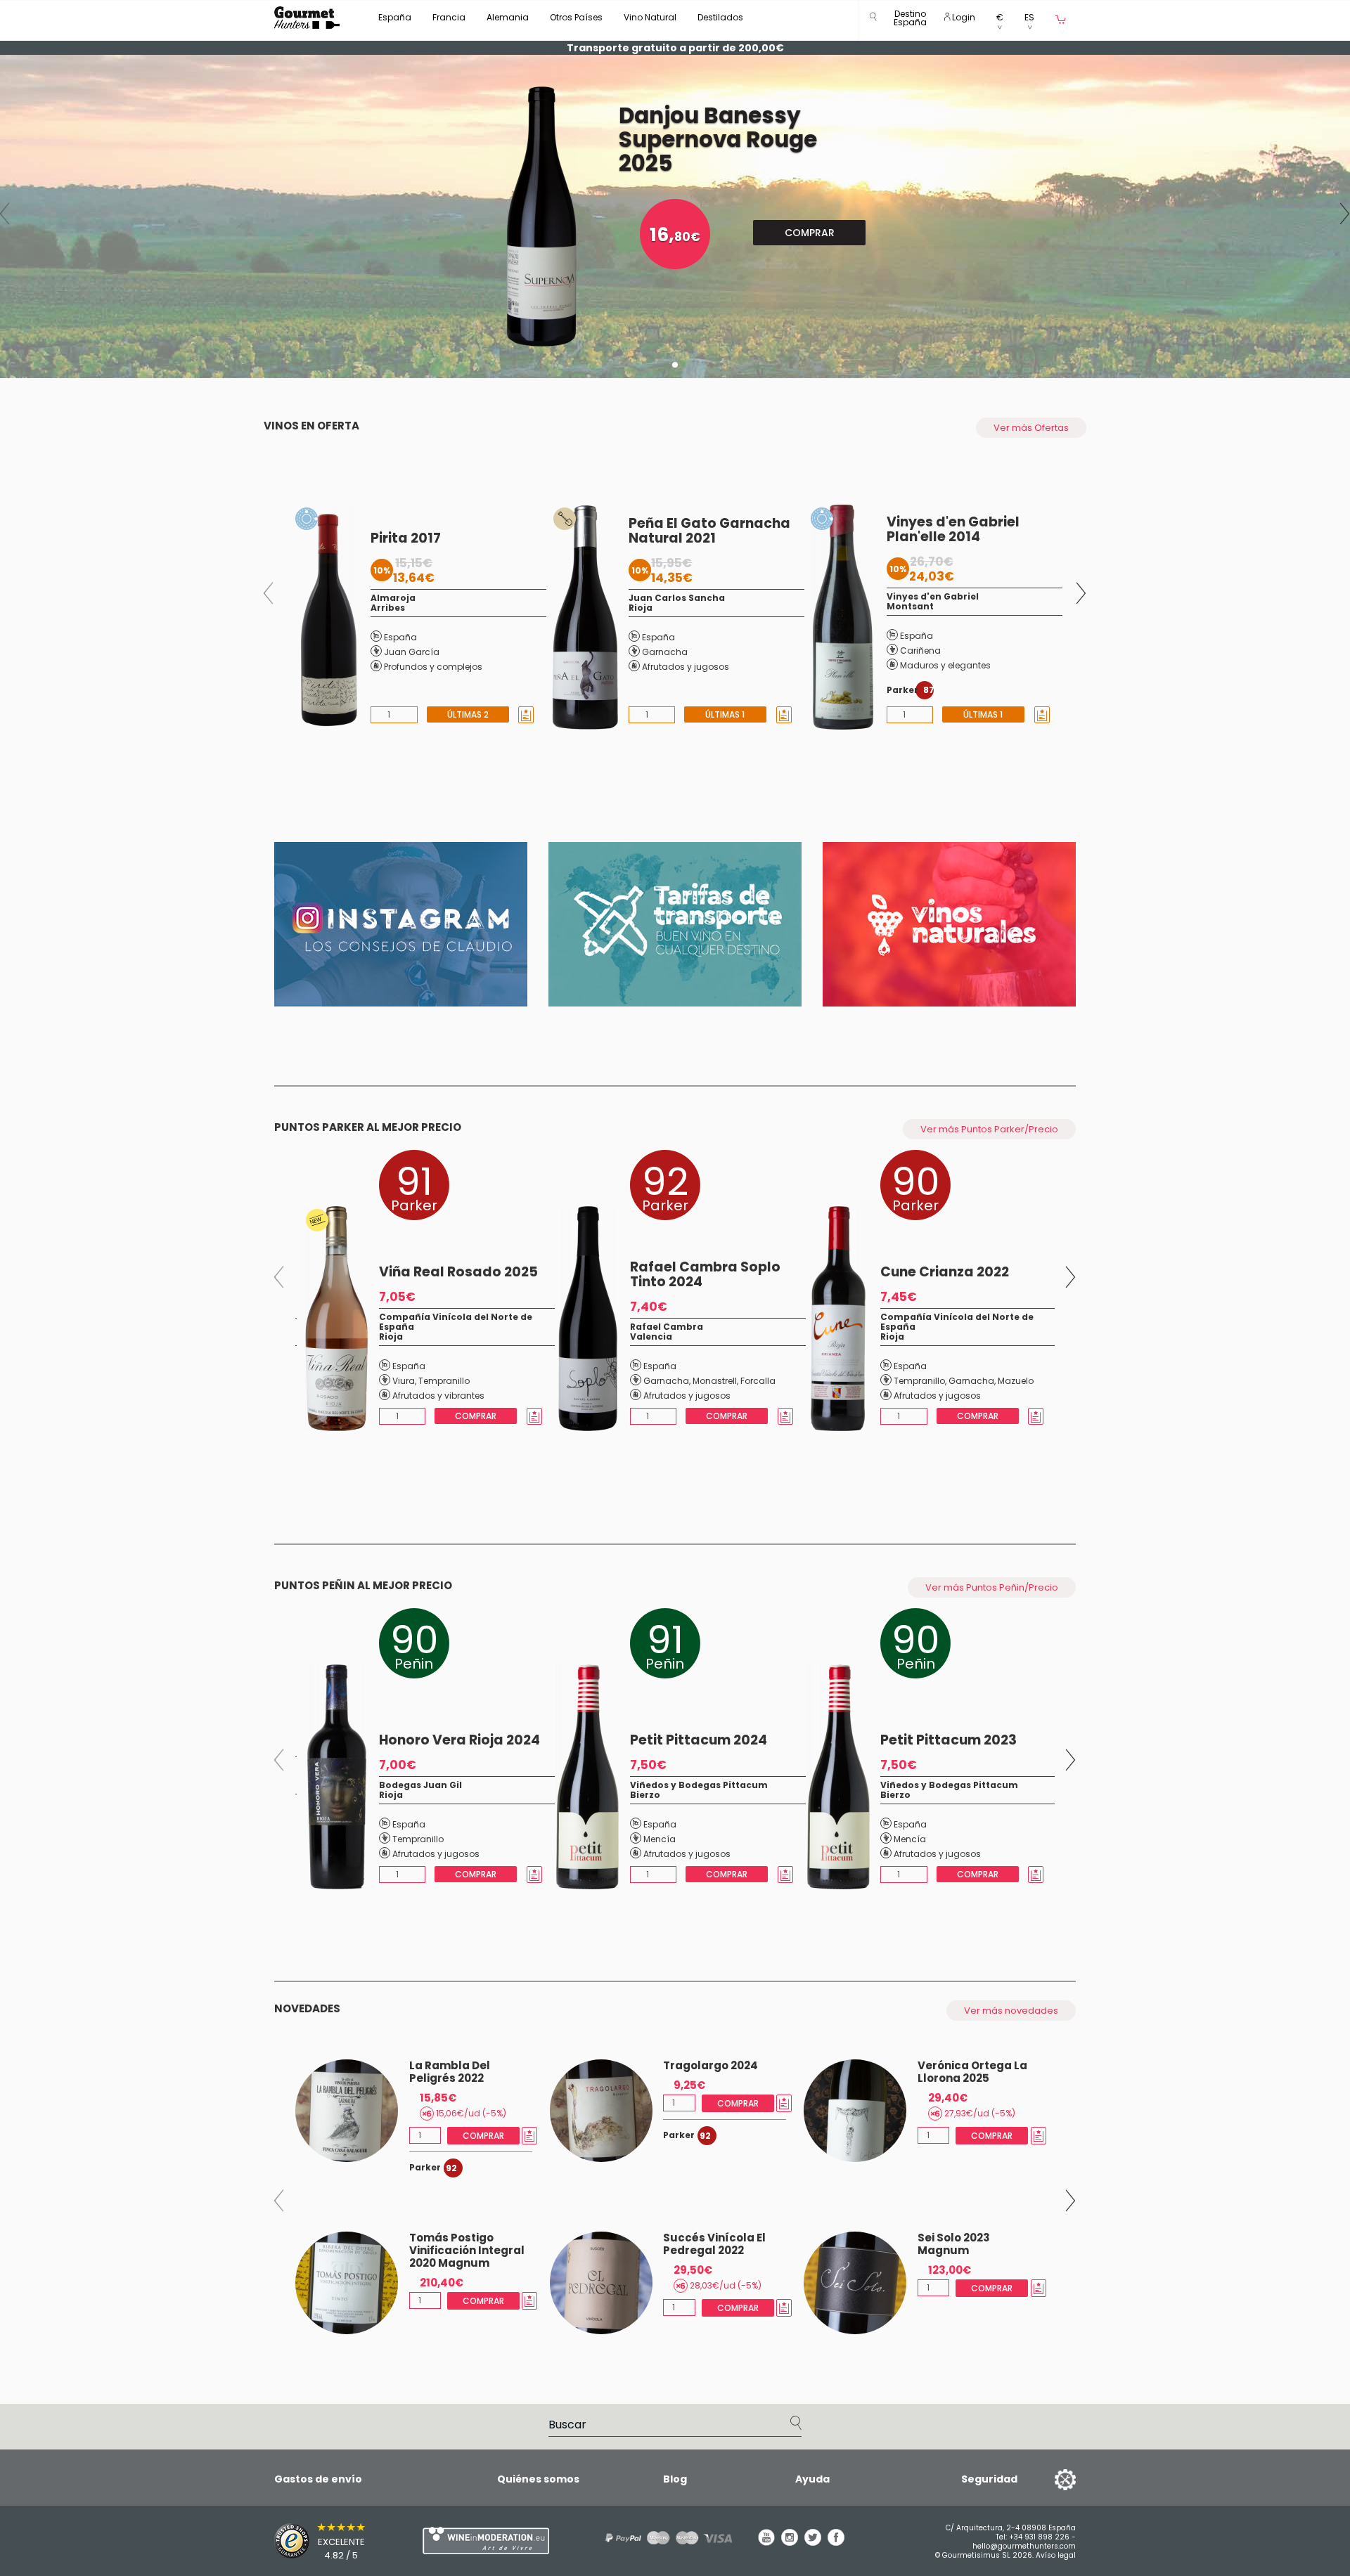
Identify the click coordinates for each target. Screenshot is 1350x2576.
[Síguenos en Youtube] (766, 2542)
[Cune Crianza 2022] (835, 1319)
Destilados (720, 17)
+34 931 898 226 (1039, 2537)
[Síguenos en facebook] (836, 2542)
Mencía (660, 1839)
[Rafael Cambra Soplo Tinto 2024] (585, 1319)
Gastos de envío (318, 2479)
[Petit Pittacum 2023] (835, 1777)
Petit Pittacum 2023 (949, 1740)
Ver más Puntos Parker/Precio (989, 1129)
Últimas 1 (726, 714)
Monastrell (715, 1381)
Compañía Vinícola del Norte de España (456, 1322)
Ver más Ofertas (1031, 428)
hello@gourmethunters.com (1024, 2546)
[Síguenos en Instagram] (790, 2542)
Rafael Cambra (667, 1327)
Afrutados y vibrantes (438, 1396)
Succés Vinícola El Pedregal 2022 (714, 2244)
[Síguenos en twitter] (813, 2542)
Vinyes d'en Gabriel (933, 596)
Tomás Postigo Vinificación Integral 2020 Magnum (467, 2250)
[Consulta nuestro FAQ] (664, 2538)
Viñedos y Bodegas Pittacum (699, 1785)
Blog (675, 2479)
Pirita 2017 (406, 538)
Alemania (508, 17)
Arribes (388, 608)
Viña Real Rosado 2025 (458, 1272)
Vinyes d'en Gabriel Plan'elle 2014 (953, 529)
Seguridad (989, 2479)
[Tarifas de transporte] (675, 924)
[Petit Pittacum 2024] (584, 1777)
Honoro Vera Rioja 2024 (459, 1740)
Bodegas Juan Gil (420, 1785)
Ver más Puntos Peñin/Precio (992, 1587)
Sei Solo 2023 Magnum (954, 2244)
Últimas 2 (467, 714)
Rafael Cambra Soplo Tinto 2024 (705, 1274)
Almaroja (393, 598)
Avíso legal (1056, 2555)
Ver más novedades (1011, 2011)
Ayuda (812, 2479)
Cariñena (920, 651)
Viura (404, 1381)
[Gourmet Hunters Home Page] (307, 18)
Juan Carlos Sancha (677, 598)
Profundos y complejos (433, 667)
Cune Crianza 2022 (945, 1272)
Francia (449, 17)
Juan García (412, 652)
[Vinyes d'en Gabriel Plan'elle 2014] (840, 617)
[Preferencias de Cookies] (1048, 2479)
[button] (910, 21)
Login (963, 17)
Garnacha (665, 652)
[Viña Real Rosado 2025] (333, 1319)
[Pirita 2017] (324, 617)
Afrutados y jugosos (686, 667)
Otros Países (576, 17)
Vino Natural (650, 17)
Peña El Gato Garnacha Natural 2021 (709, 531)
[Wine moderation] (484, 2541)
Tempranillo (444, 1381)
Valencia (651, 1336)
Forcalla (758, 1381)
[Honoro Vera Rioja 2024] (334, 1777)
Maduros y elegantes (945, 665)
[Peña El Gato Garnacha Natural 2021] (582, 617)
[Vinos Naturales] (949, 924)
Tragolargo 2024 (711, 2065)
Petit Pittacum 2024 (699, 1740)
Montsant (910, 606)
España (395, 17)
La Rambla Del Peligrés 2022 (450, 2072)
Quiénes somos (538, 2479)
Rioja (641, 608)
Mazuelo (1016, 1381)
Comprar (810, 233)
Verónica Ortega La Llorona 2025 (972, 2072)
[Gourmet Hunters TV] (401, 924)
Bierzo (645, 1795)
